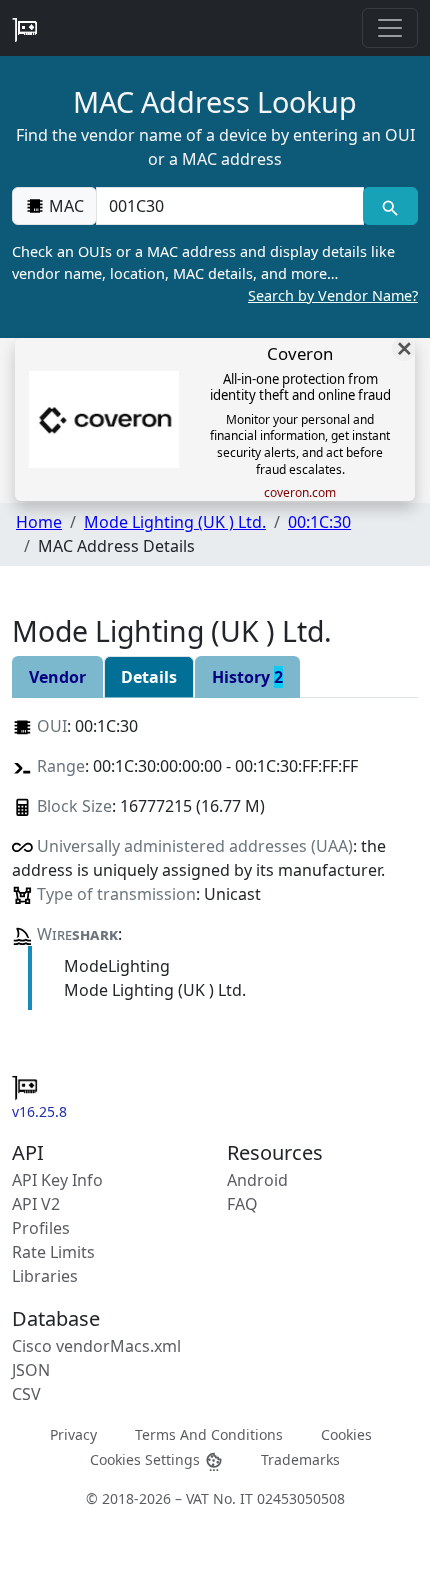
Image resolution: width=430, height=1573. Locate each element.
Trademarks (300, 1459)
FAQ (242, 1204)
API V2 (36, 1204)
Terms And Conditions (209, 1434)
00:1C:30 (319, 522)
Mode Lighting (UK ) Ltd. (175, 522)
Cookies (346, 1434)
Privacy (73, 1434)
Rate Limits (53, 1252)
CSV (26, 1394)
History (247, 677)
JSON (31, 1370)
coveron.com (300, 493)
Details (149, 677)
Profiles (41, 1228)
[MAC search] (390, 206)
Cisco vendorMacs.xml (96, 1346)
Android (257, 1180)
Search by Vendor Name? (333, 295)
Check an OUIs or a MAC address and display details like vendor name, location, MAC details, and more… (215, 273)
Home (39, 522)
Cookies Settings (147, 1459)
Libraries (45, 1276)
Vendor (57, 677)
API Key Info (57, 1180)
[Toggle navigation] (390, 28)
